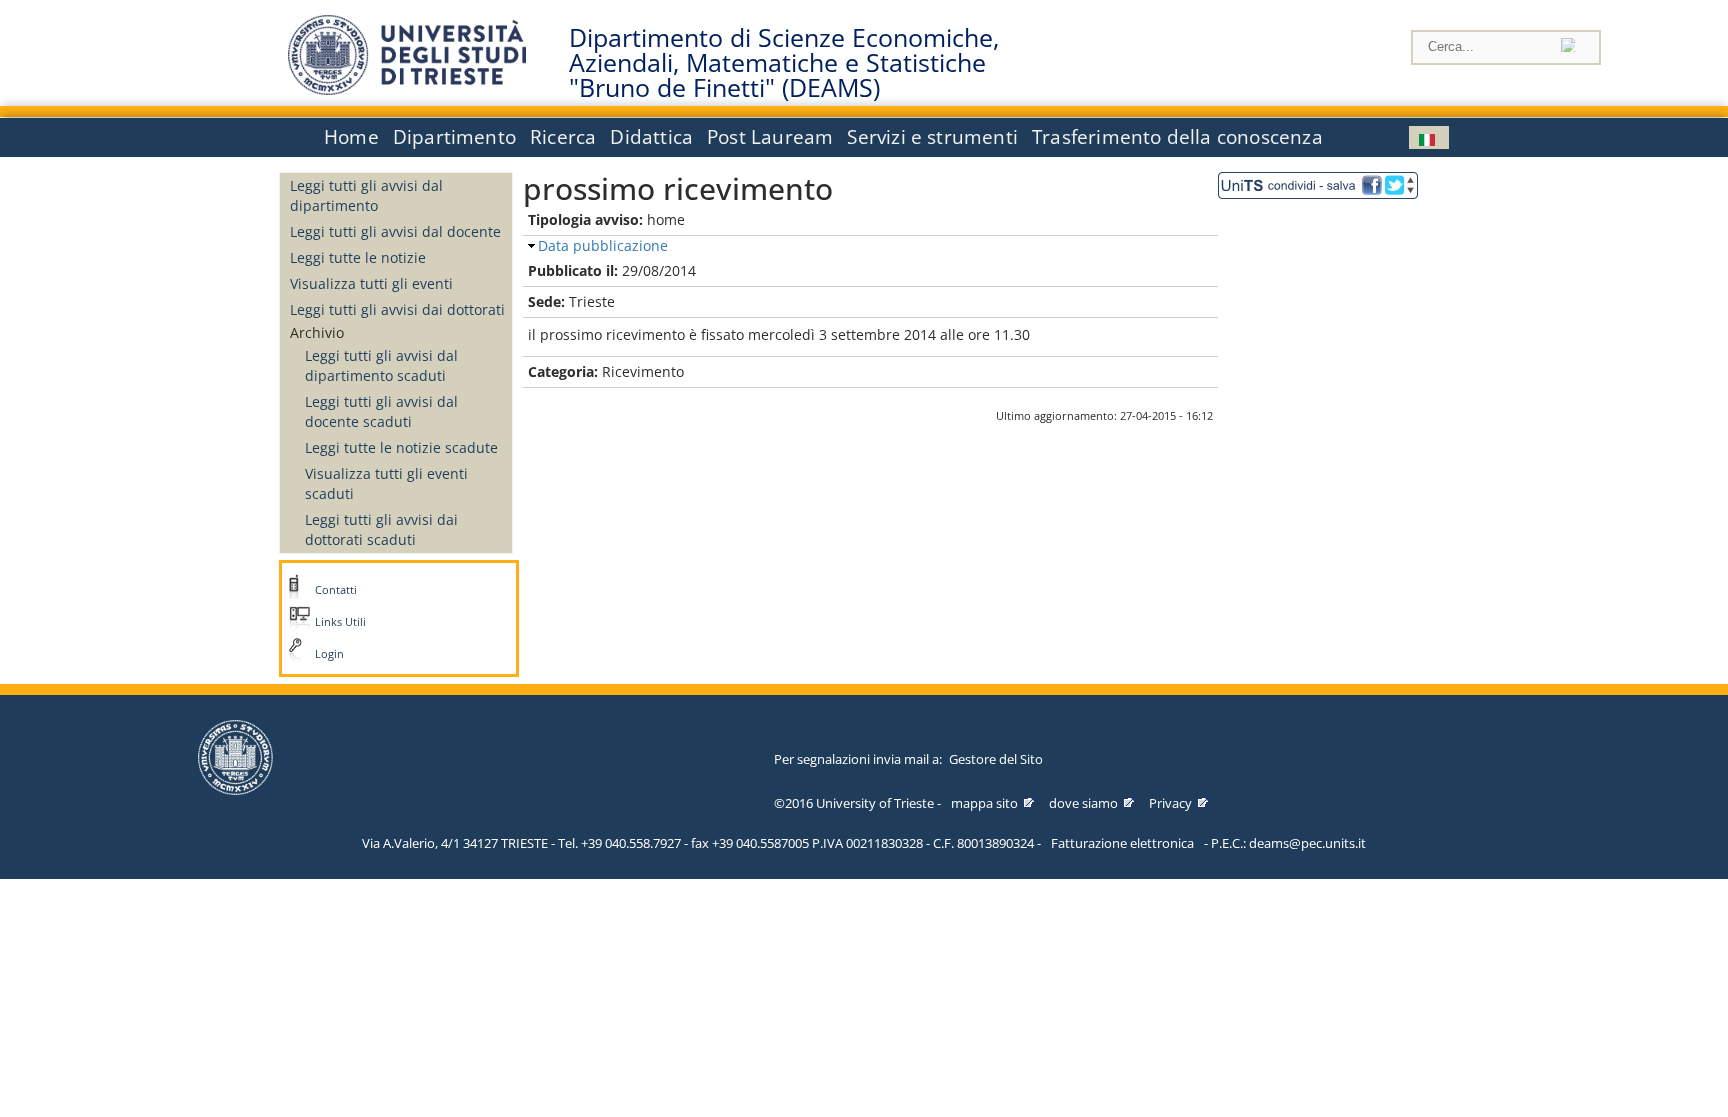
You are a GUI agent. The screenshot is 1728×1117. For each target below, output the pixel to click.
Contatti (336, 590)
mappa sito (984, 803)
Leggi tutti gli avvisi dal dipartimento (366, 195)
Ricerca (563, 137)
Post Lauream (770, 137)
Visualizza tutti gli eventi (371, 283)
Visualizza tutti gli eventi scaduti (386, 483)
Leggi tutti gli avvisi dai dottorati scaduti (381, 529)
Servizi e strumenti (932, 137)
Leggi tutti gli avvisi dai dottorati (397, 309)
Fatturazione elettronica (1122, 843)
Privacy (1170, 803)
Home (351, 137)
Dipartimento (454, 137)
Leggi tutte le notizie (358, 257)
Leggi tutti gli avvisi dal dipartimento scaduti (381, 365)
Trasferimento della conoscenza (1177, 137)
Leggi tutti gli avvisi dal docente (395, 231)
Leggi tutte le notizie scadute (401, 447)
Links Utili (340, 622)
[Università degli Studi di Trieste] (407, 89)
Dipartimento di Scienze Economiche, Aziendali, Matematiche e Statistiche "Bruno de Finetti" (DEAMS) (784, 63)
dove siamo (1083, 803)
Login (329, 654)
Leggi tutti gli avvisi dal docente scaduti (381, 411)
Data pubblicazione (603, 245)
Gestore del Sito (996, 759)
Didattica (651, 137)
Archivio (317, 332)
